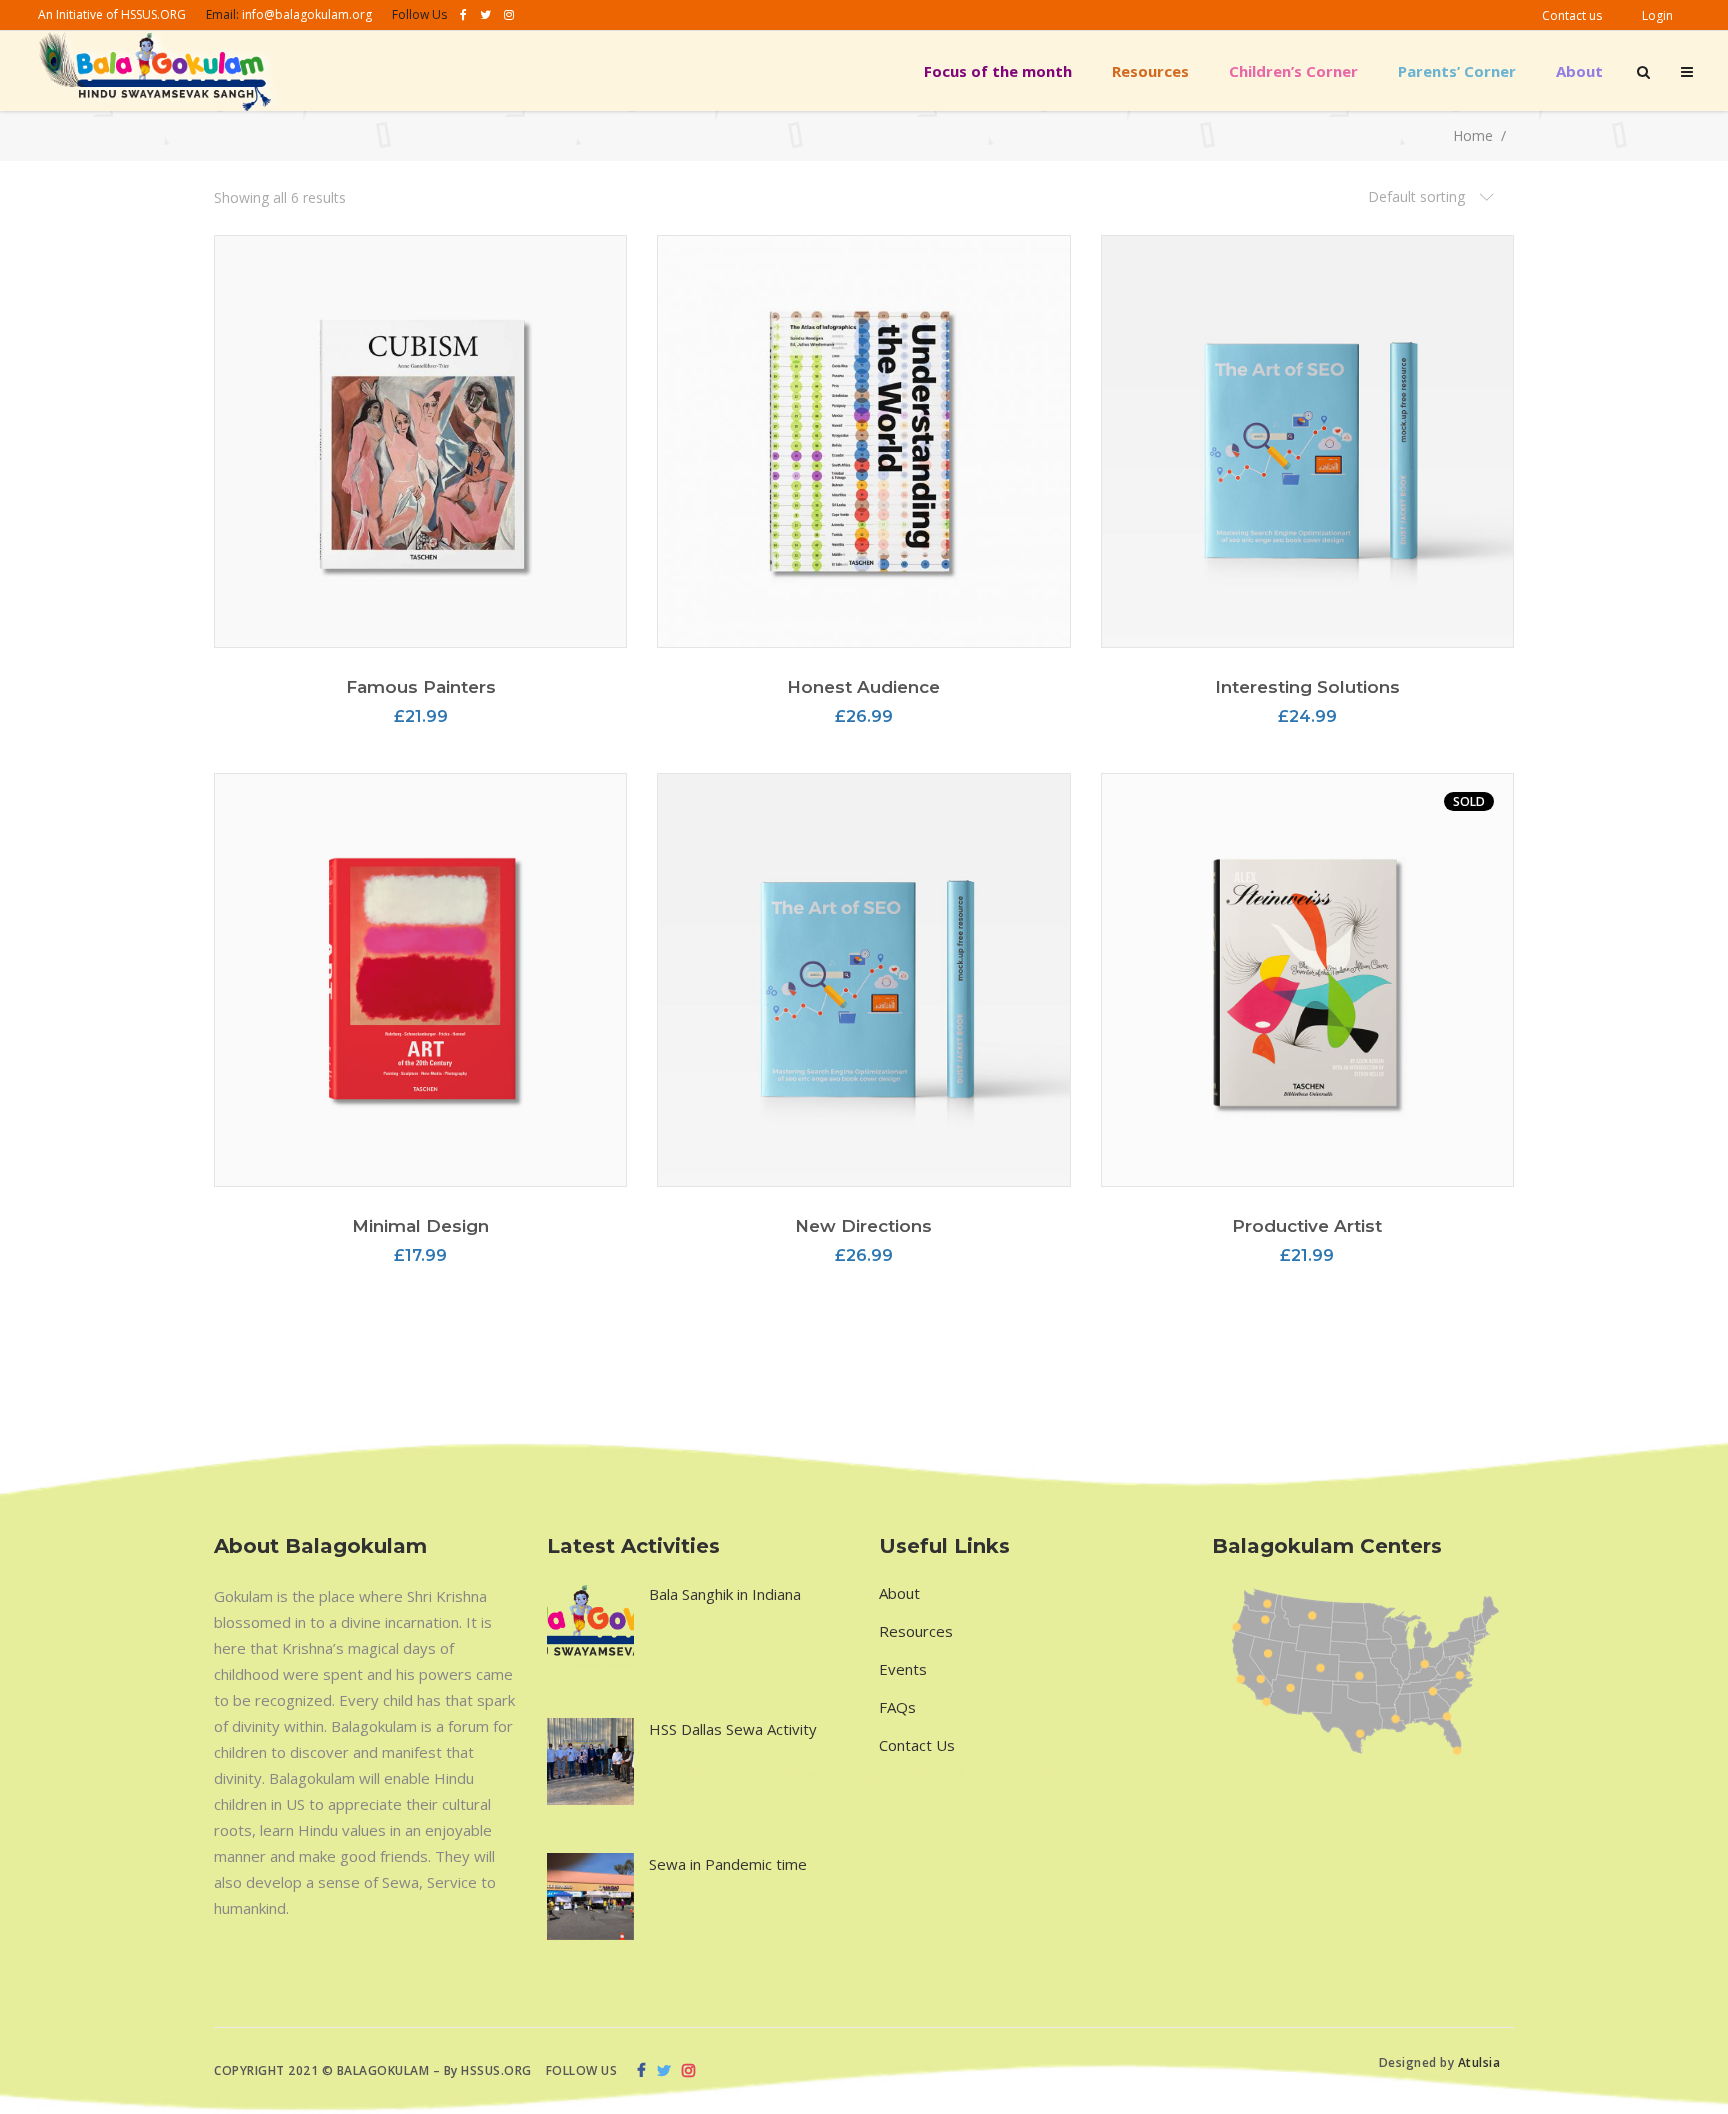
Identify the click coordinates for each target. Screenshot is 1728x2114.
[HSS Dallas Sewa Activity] (590, 1761)
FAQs (897, 1707)
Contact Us (917, 1745)
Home (1473, 136)
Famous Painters (421, 687)
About (899, 1593)
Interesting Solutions (1307, 687)
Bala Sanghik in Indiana (725, 1594)
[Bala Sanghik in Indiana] (590, 1626)
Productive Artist (1307, 1226)
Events (903, 1669)
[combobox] (1431, 198)
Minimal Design (420, 1226)
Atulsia (1481, 2062)
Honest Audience (863, 687)
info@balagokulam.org (307, 14)
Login (1657, 15)
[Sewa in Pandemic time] (590, 1896)
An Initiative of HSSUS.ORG (112, 14)
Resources (916, 1631)
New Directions (863, 1226)
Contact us (1572, 15)
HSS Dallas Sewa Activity (733, 1729)
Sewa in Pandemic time (728, 1864)
